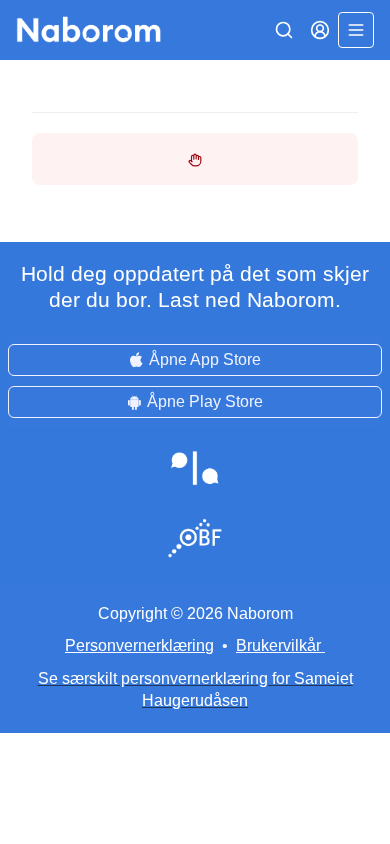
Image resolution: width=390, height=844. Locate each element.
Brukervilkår (278, 645)
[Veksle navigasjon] (356, 30)
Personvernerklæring (139, 645)
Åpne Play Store (205, 401)
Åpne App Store (205, 359)
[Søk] (284, 30)
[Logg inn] (320, 30)
